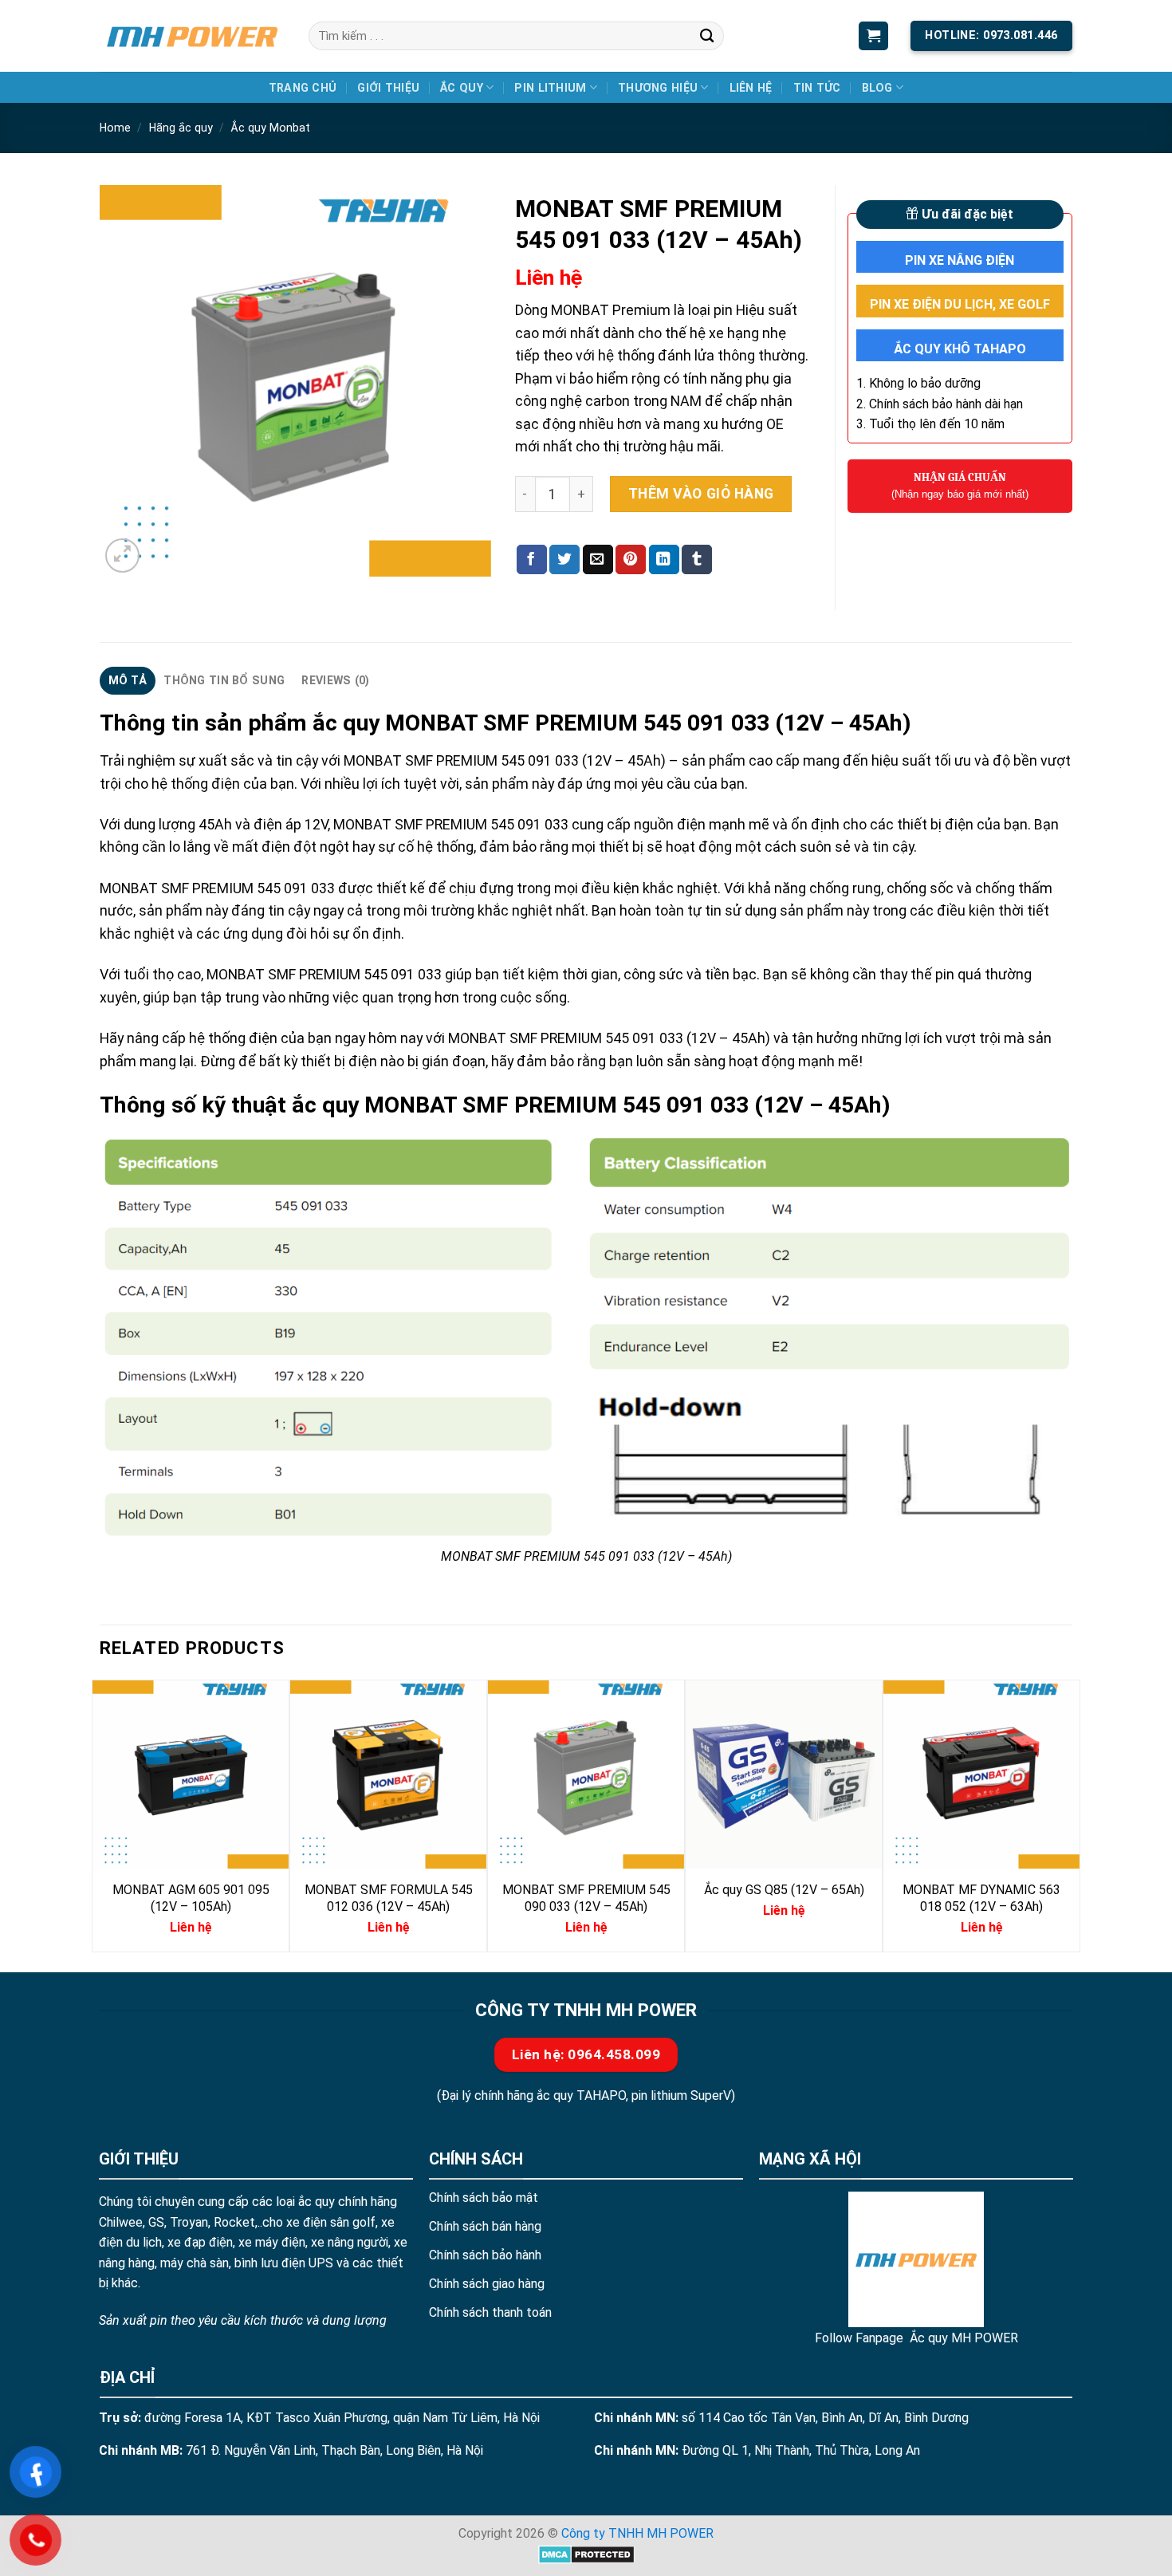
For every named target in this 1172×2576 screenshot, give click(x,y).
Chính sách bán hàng (485, 2226)
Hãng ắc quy (181, 128)
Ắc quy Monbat (270, 128)
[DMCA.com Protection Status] (586, 2553)
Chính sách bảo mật (484, 2198)
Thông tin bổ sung (224, 680)
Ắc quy (462, 88)
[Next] (1072, 1814)
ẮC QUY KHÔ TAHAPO (960, 349)
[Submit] (707, 35)
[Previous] (100, 1814)
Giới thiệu (388, 88)
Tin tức (817, 88)
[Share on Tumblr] (697, 559)
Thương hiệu (658, 88)
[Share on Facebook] (532, 559)
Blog (877, 88)
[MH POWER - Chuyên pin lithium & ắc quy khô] (192, 35)
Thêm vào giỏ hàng (701, 494)
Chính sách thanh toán (490, 2312)
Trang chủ (303, 88)
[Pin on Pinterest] (631, 559)
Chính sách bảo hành (485, 2255)
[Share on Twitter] (564, 559)
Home (115, 128)
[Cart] (873, 36)
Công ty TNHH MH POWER (637, 2533)
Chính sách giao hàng (487, 2284)
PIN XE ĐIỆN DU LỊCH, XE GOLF (960, 304)
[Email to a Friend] (598, 559)
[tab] (128, 681)
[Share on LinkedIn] (664, 559)
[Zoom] (122, 555)
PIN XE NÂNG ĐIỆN (960, 260)
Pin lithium (550, 88)
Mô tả (128, 680)
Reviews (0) (335, 680)
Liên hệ (751, 88)
